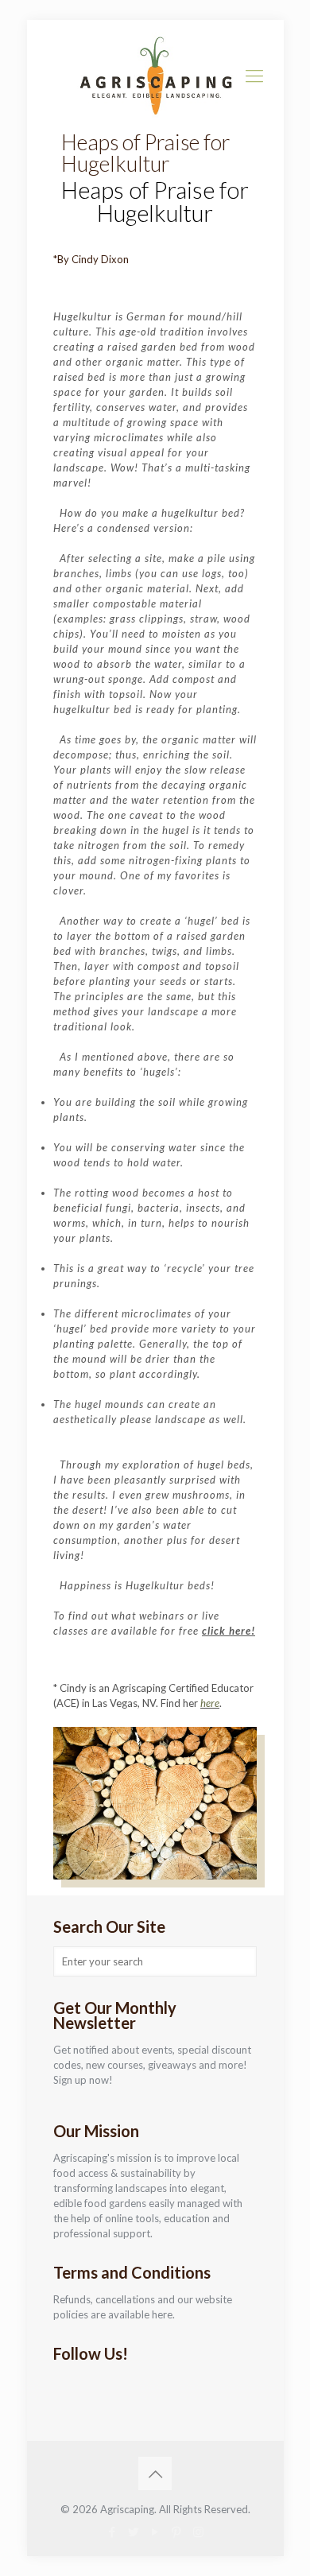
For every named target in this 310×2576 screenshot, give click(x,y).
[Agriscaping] (155, 76)
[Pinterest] (177, 2531)
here (210, 1703)
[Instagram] (198, 2531)
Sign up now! (83, 2080)
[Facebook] (112, 2531)
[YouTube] (155, 2531)
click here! (229, 1631)
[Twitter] (134, 2531)
